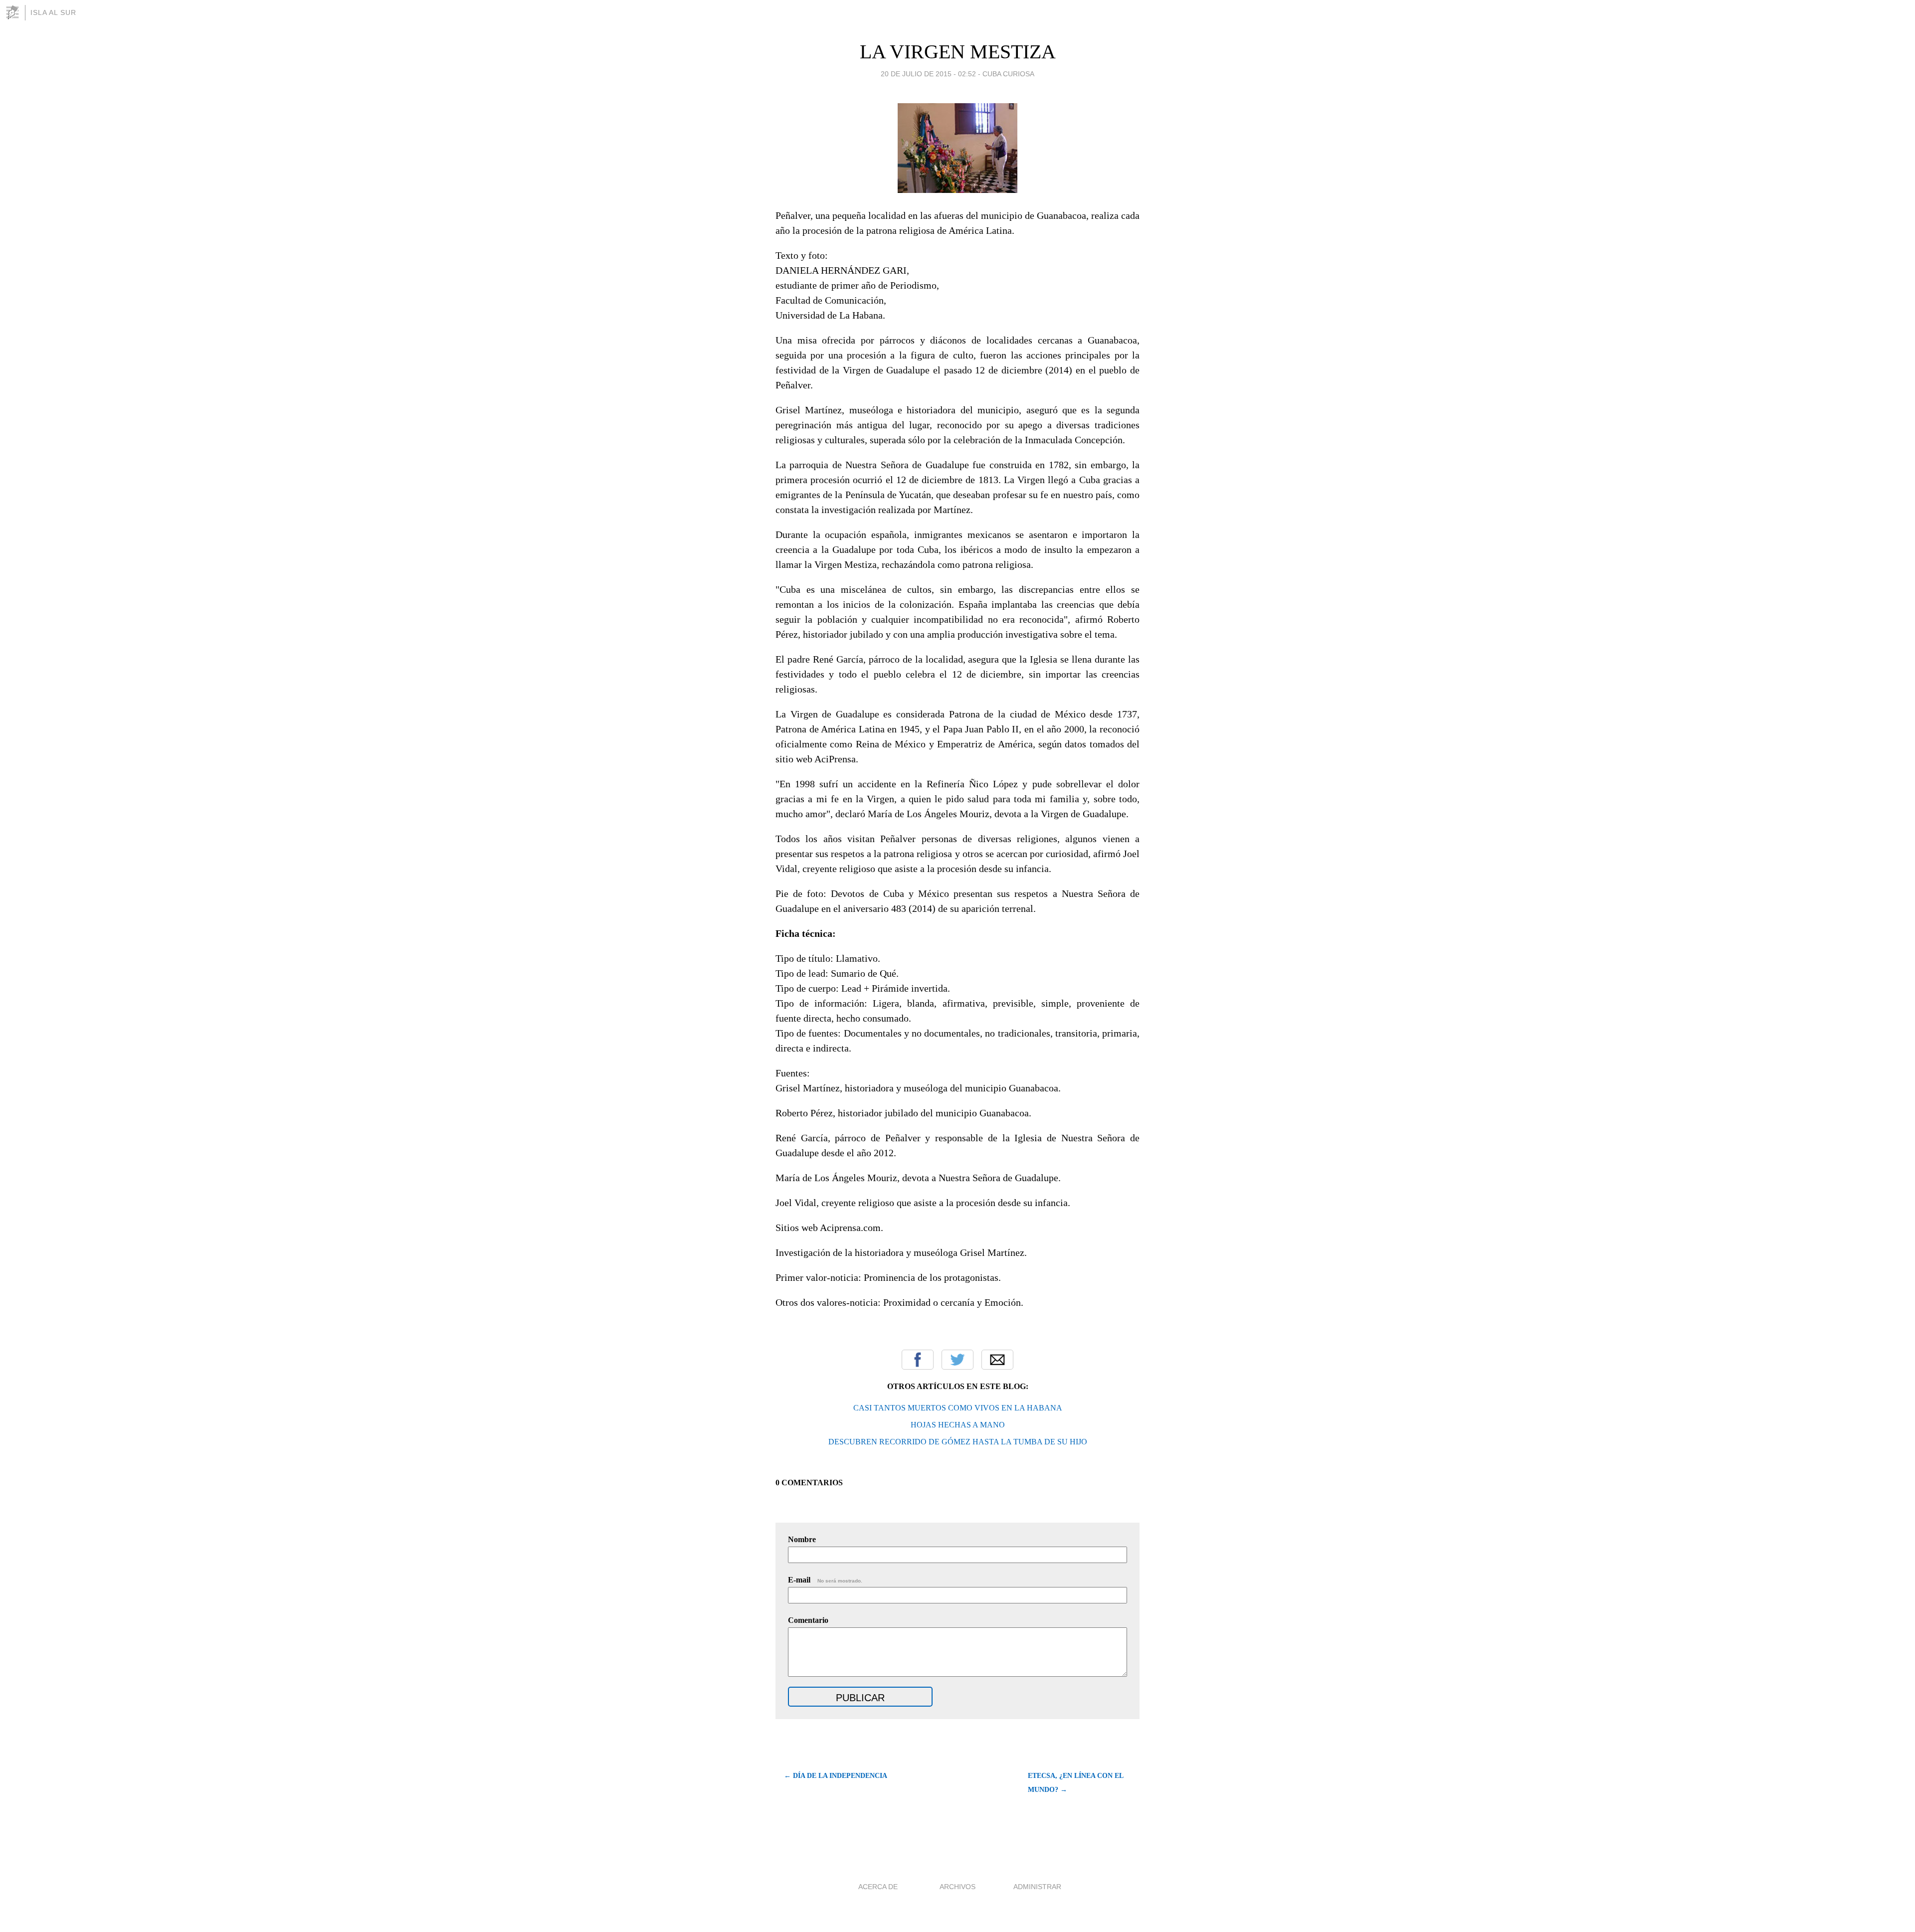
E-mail (825, 1580)
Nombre (802, 1539)
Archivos (957, 1887)
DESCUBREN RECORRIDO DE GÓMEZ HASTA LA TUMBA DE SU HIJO (958, 1442)
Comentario (808, 1620)
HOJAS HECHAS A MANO (958, 1425)
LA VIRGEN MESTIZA (958, 52)
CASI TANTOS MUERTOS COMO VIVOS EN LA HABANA (958, 1408)
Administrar (1037, 1887)
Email (997, 1360)
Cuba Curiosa (1008, 74)
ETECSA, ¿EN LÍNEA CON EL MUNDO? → (1075, 1783)
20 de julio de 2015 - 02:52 (928, 74)
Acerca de (878, 1887)
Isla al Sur (53, 12)
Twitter (957, 1360)
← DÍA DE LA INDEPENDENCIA (836, 1776)
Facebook (918, 1360)
